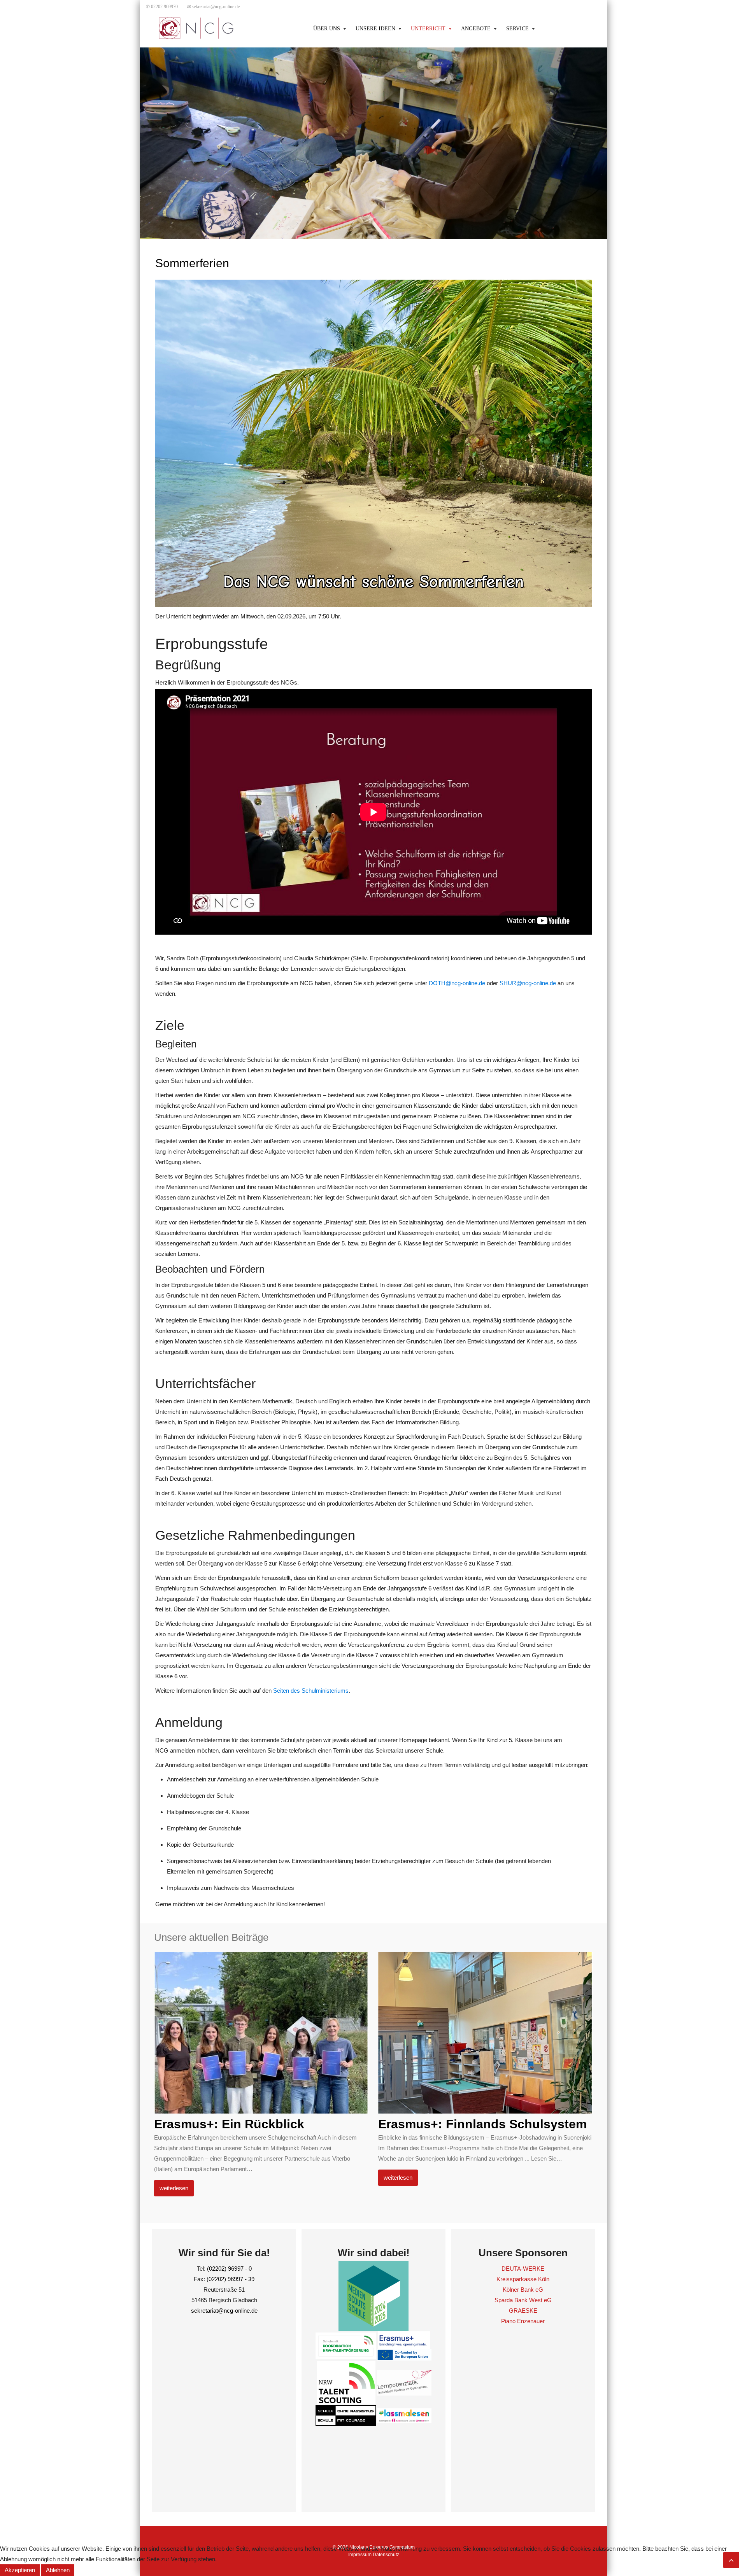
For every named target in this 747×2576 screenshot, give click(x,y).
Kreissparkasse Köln (523, 2279)
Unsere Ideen (375, 29)
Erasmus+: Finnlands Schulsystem (482, 2124)
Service (517, 29)
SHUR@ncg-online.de (528, 983)
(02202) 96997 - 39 (231, 2279)
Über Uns (327, 29)
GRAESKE (523, 2311)
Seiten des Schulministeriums (311, 1691)
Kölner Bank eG (523, 2290)
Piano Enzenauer (523, 2321)
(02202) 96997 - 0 (229, 2269)
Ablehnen (58, 2570)
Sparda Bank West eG (523, 2300)
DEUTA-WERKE (523, 2269)
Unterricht (428, 29)
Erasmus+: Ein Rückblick (229, 2124)
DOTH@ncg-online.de (457, 983)
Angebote (476, 29)
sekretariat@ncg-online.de (213, 7)
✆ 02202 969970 (162, 7)
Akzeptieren (20, 2570)
